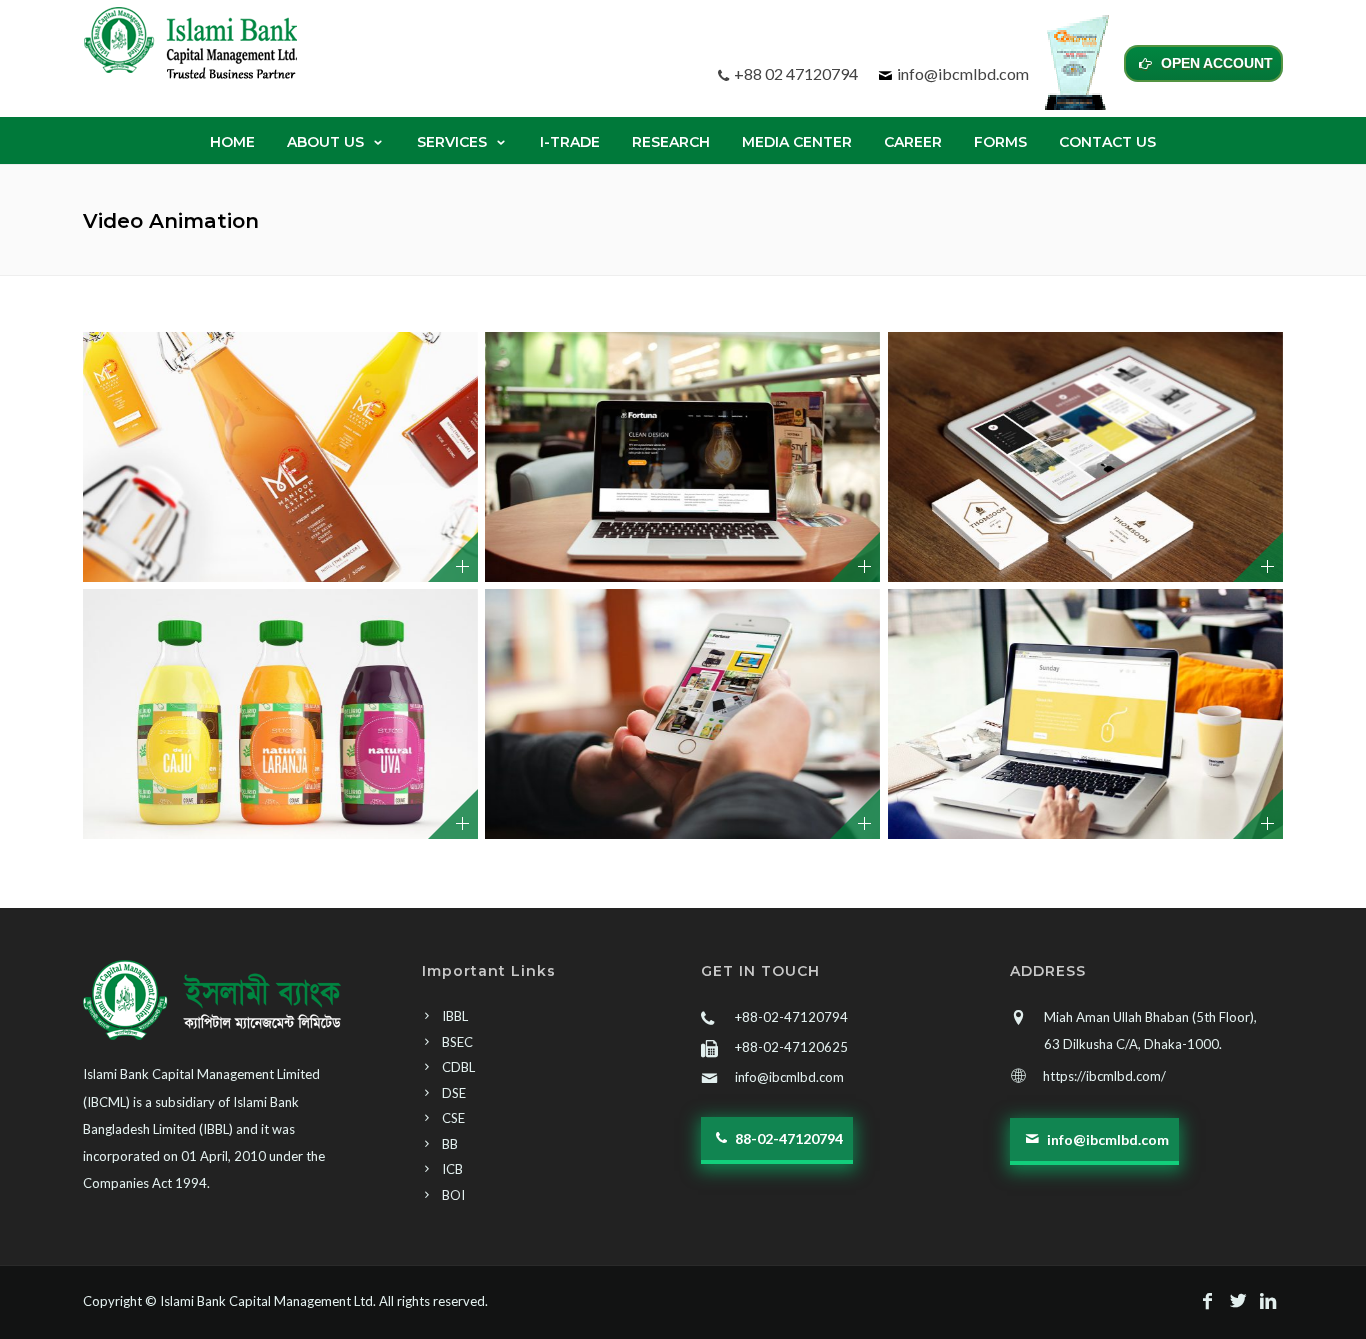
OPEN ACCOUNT (1215, 63)
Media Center (797, 142)
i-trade (570, 142)
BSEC (457, 1042)
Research (671, 142)
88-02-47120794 (787, 1138)
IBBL (455, 1016)
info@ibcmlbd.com (963, 73)
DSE (454, 1093)
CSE (453, 1118)
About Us (325, 142)
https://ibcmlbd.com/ (1104, 1076)
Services (452, 142)
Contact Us (1107, 142)
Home (232, 142)
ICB (452, 1169)
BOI (453, 1195)
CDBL (458, 1067)
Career (913, 142)
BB (450, 1144)
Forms (1000, 142)
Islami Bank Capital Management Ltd (266, 1301)
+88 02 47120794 (796, 73)
